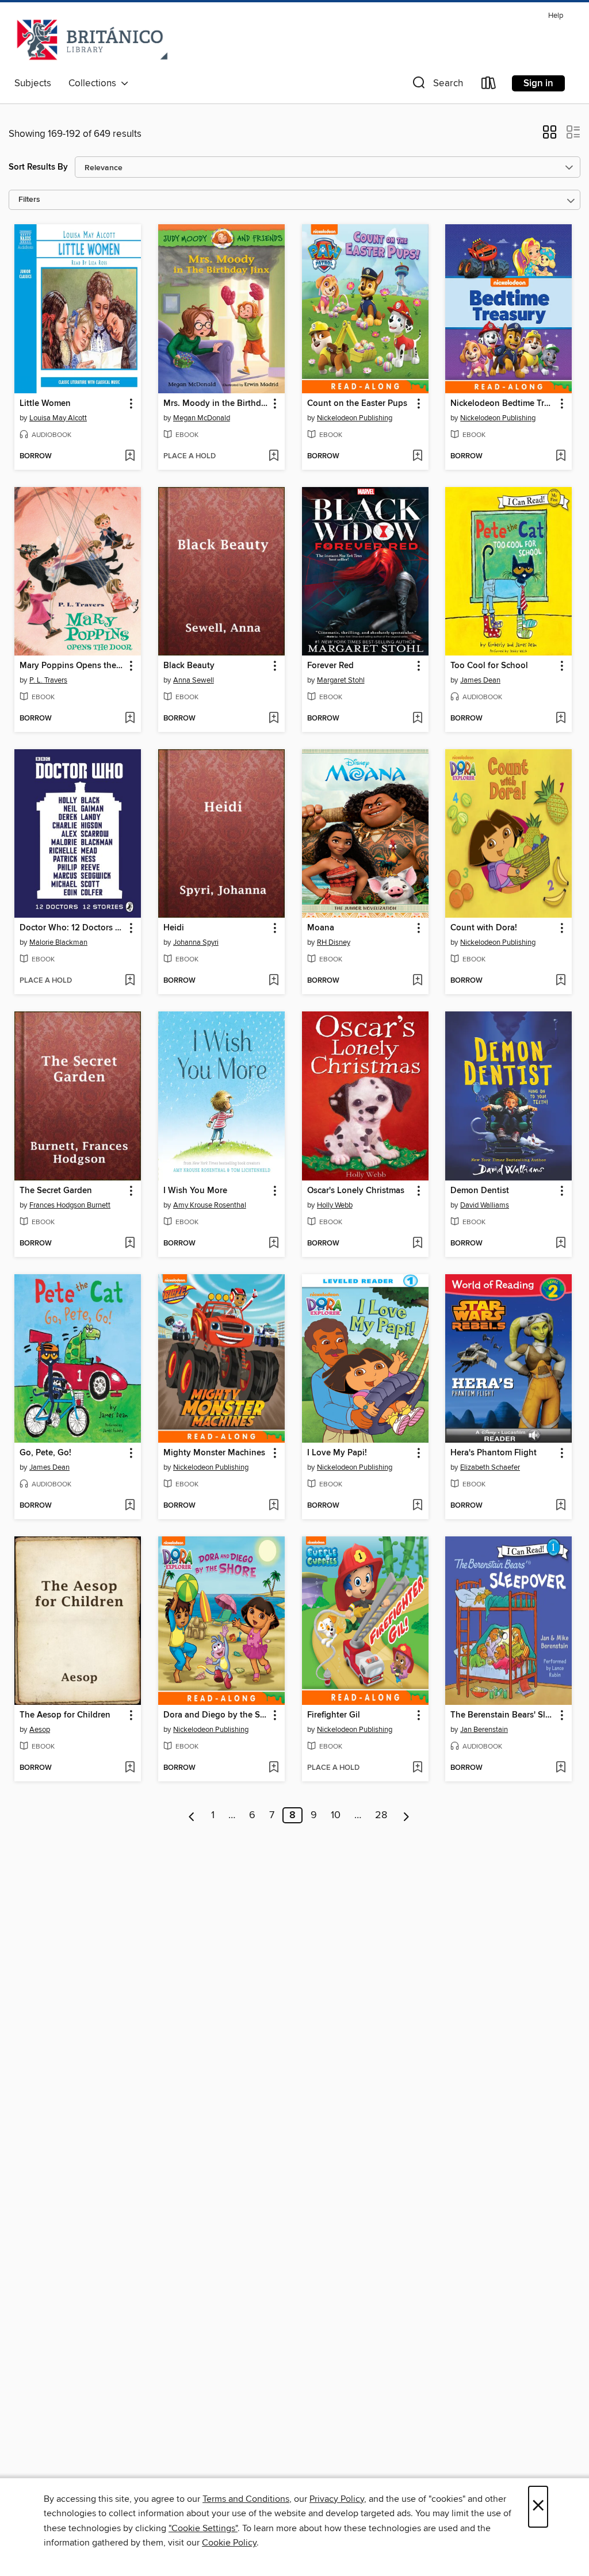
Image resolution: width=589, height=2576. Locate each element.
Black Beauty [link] (189, 666)
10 (336, 1815)
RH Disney (334, 942)
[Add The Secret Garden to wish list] (130, 1244)
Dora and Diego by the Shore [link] (216, 1715)
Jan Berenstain (484, 1730)
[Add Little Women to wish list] (130, 457)
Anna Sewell (194, 680)
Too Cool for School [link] (489, 666)
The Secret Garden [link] (56, 1191)
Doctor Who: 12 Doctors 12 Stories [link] (72, 928)
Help (556, 16)
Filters (29, 200)
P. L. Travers (48, 680)
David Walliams (485, 1205)
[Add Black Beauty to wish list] (274, 719)
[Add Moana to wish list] (417, 981)
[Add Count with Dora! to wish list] (561, 981)
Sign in (538, 83)
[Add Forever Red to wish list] (417, 719)
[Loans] (489, 85)
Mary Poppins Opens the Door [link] (72, 666)
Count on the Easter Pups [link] (357, 404)
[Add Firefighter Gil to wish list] (417, 1768)
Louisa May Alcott (58, 418)
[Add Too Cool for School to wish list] (561, 719)
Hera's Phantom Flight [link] (494, 1453)
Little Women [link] (45, 404)
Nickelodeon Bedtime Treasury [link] (503, 404)
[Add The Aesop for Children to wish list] (130, 1768)
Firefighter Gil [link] (334, 1715)
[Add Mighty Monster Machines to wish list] (274, 1506)
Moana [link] (321, 928)
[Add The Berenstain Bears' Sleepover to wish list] (561, 1768)
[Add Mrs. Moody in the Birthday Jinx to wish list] (274, 457)
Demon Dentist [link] (480, 1191)
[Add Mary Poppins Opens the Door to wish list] (130, 719)
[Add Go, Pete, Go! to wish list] (130, 1506)
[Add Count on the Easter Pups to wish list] (417, 457)
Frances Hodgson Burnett (70, 1205)
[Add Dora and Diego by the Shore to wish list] (274, 1768)
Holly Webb (335, 1205)
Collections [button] (95, 83)
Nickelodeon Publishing (355, 418)
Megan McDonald (202, 418)
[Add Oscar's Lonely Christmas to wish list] (417, 1244)
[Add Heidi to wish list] (274, 981)
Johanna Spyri (196, 942)
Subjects (33, 83)
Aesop (40, 1730)
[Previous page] (192, 1815)
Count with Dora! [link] (484, 928)
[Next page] (406, 1815)
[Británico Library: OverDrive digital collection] (92, 40)
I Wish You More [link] (195, 1191)
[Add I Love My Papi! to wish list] (417, 1506)
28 (381, 1815)
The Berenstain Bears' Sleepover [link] (503, 1715)
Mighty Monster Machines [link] (214, 1453)
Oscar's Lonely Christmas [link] (356, 1191)
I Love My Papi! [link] (337, 1453)
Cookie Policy (229, 2543)
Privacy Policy (337, 2499)
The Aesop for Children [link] (65, 1715)
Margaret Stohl (341, 680)
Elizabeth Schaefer (490, 1467)
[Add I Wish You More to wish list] (274, 1244)
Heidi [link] (174, 928)
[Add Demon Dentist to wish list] (561, 1244)
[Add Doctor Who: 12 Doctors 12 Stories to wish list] (130, 981)
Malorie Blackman (58, 942)
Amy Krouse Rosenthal (210, 1205)
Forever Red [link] (330, 666)
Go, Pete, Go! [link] (45, 1453)
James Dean (480, 680)
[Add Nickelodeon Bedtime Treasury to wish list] (561, 457)
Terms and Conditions (246, 2499)
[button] (437, 85)
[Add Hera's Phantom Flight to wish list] (561, 1506)
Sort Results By (38, 167)
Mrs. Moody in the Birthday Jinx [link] (216, 404)
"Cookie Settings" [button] (203, 2528)
